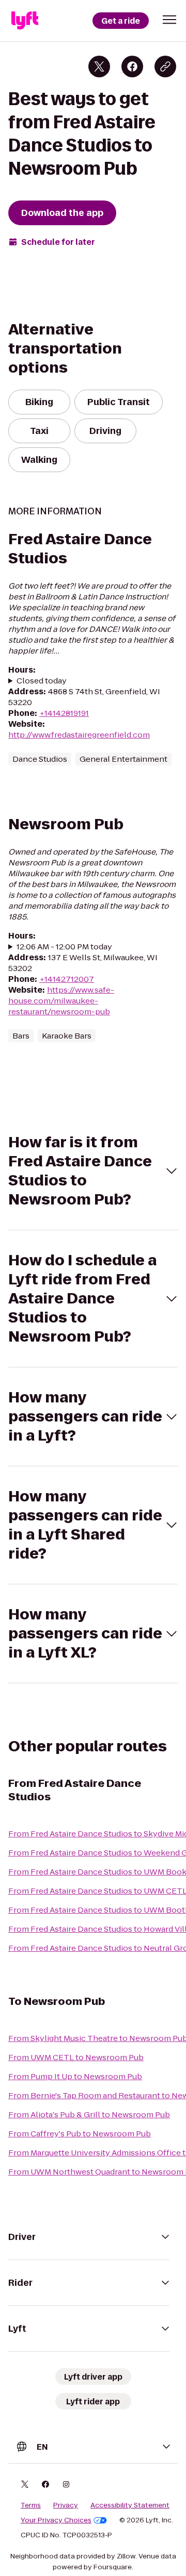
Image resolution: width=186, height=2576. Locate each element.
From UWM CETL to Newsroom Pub (76, 2057)
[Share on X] (99, 66)
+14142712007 (67, 979)
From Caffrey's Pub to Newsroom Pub (80, 2134)
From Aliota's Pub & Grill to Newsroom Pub (89, 2114)
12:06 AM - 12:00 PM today (64, 947)
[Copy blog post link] (165, 66)
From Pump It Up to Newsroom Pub (75, 2076)
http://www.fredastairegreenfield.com (79, 735)
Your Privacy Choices (56, 2520)
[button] (169, 20)
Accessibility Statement (130, 2505)
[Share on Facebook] (132, 66)
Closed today (42, 681)
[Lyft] (25, 21)
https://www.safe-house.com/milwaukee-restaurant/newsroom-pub (61, 1001)
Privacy (66, 2505)
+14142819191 (64, 713)
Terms (31, 2505)
